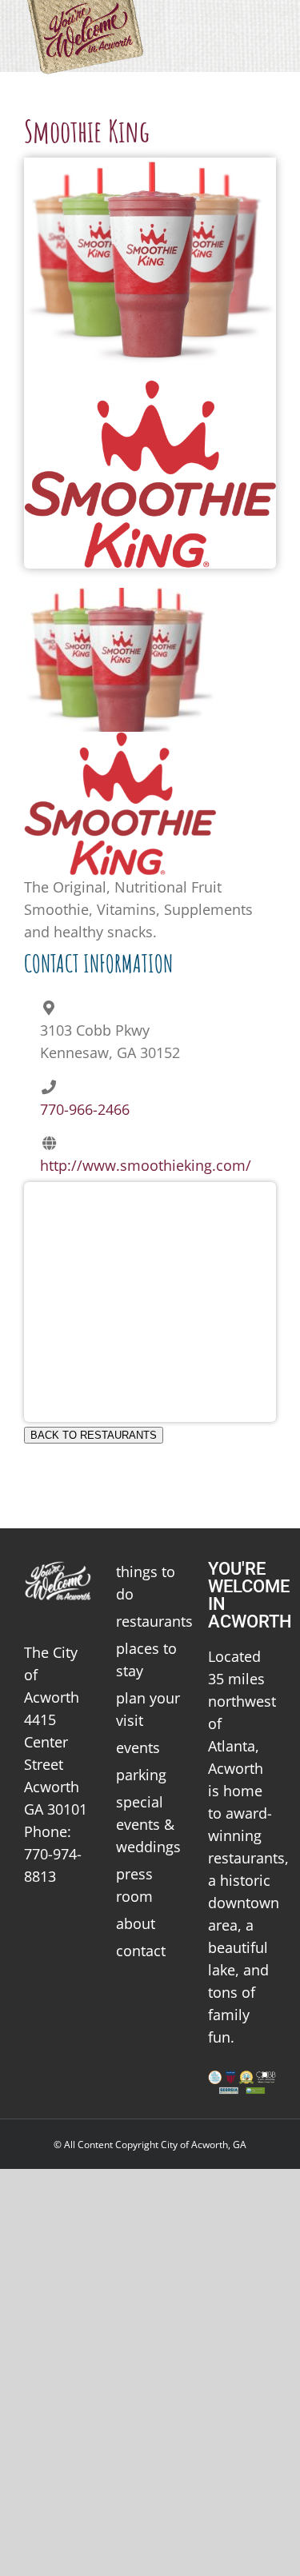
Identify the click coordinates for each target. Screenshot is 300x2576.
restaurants (150, 1621)
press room (134, 1885)
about (136, 1923)
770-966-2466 (85, 1109)
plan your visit (148, 1709)
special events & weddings (148, 1824)
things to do (146, 1583)
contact (141, 1951)
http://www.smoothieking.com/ (146, 1165)
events (138, 1747)
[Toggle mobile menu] (270, 24)
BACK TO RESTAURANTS (94, 1435)
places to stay (146, 1659)
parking (141, 1775)
